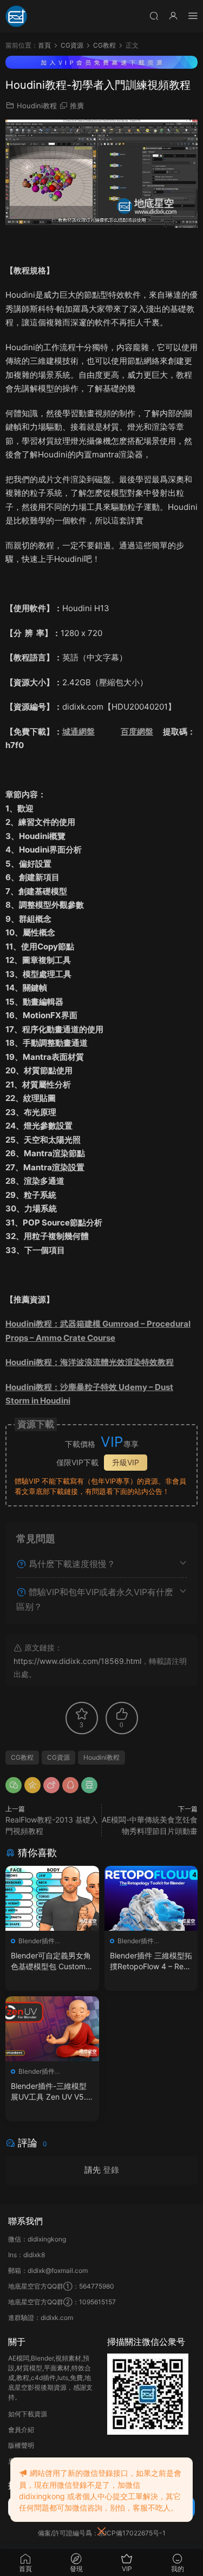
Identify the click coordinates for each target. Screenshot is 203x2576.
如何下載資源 (28, 2414)
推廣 (77, 106)
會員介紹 (21, 2430)
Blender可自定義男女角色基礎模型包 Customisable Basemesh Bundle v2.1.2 (51, 1961)
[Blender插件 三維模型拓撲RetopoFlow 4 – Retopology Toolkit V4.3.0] (151, 1898)
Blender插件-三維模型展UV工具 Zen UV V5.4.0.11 (52, 2092)
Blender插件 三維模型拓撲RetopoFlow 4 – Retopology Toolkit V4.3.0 (151, 1961)
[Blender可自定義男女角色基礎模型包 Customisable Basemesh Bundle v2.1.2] (52, 1898)
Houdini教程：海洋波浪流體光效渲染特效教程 (90, 1362)
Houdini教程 (37, 106)
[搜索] (154, 15)
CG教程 (22, 1757)
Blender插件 (37, 1941)
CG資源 (58, 1757)
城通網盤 (78, 732)
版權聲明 (21, 2445)
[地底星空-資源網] (16, 16)
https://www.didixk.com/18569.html (77, 1661)
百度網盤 (137, 732)
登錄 (111, 2170)
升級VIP (126, 1462)
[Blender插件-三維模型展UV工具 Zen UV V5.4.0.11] (52, 2029)
